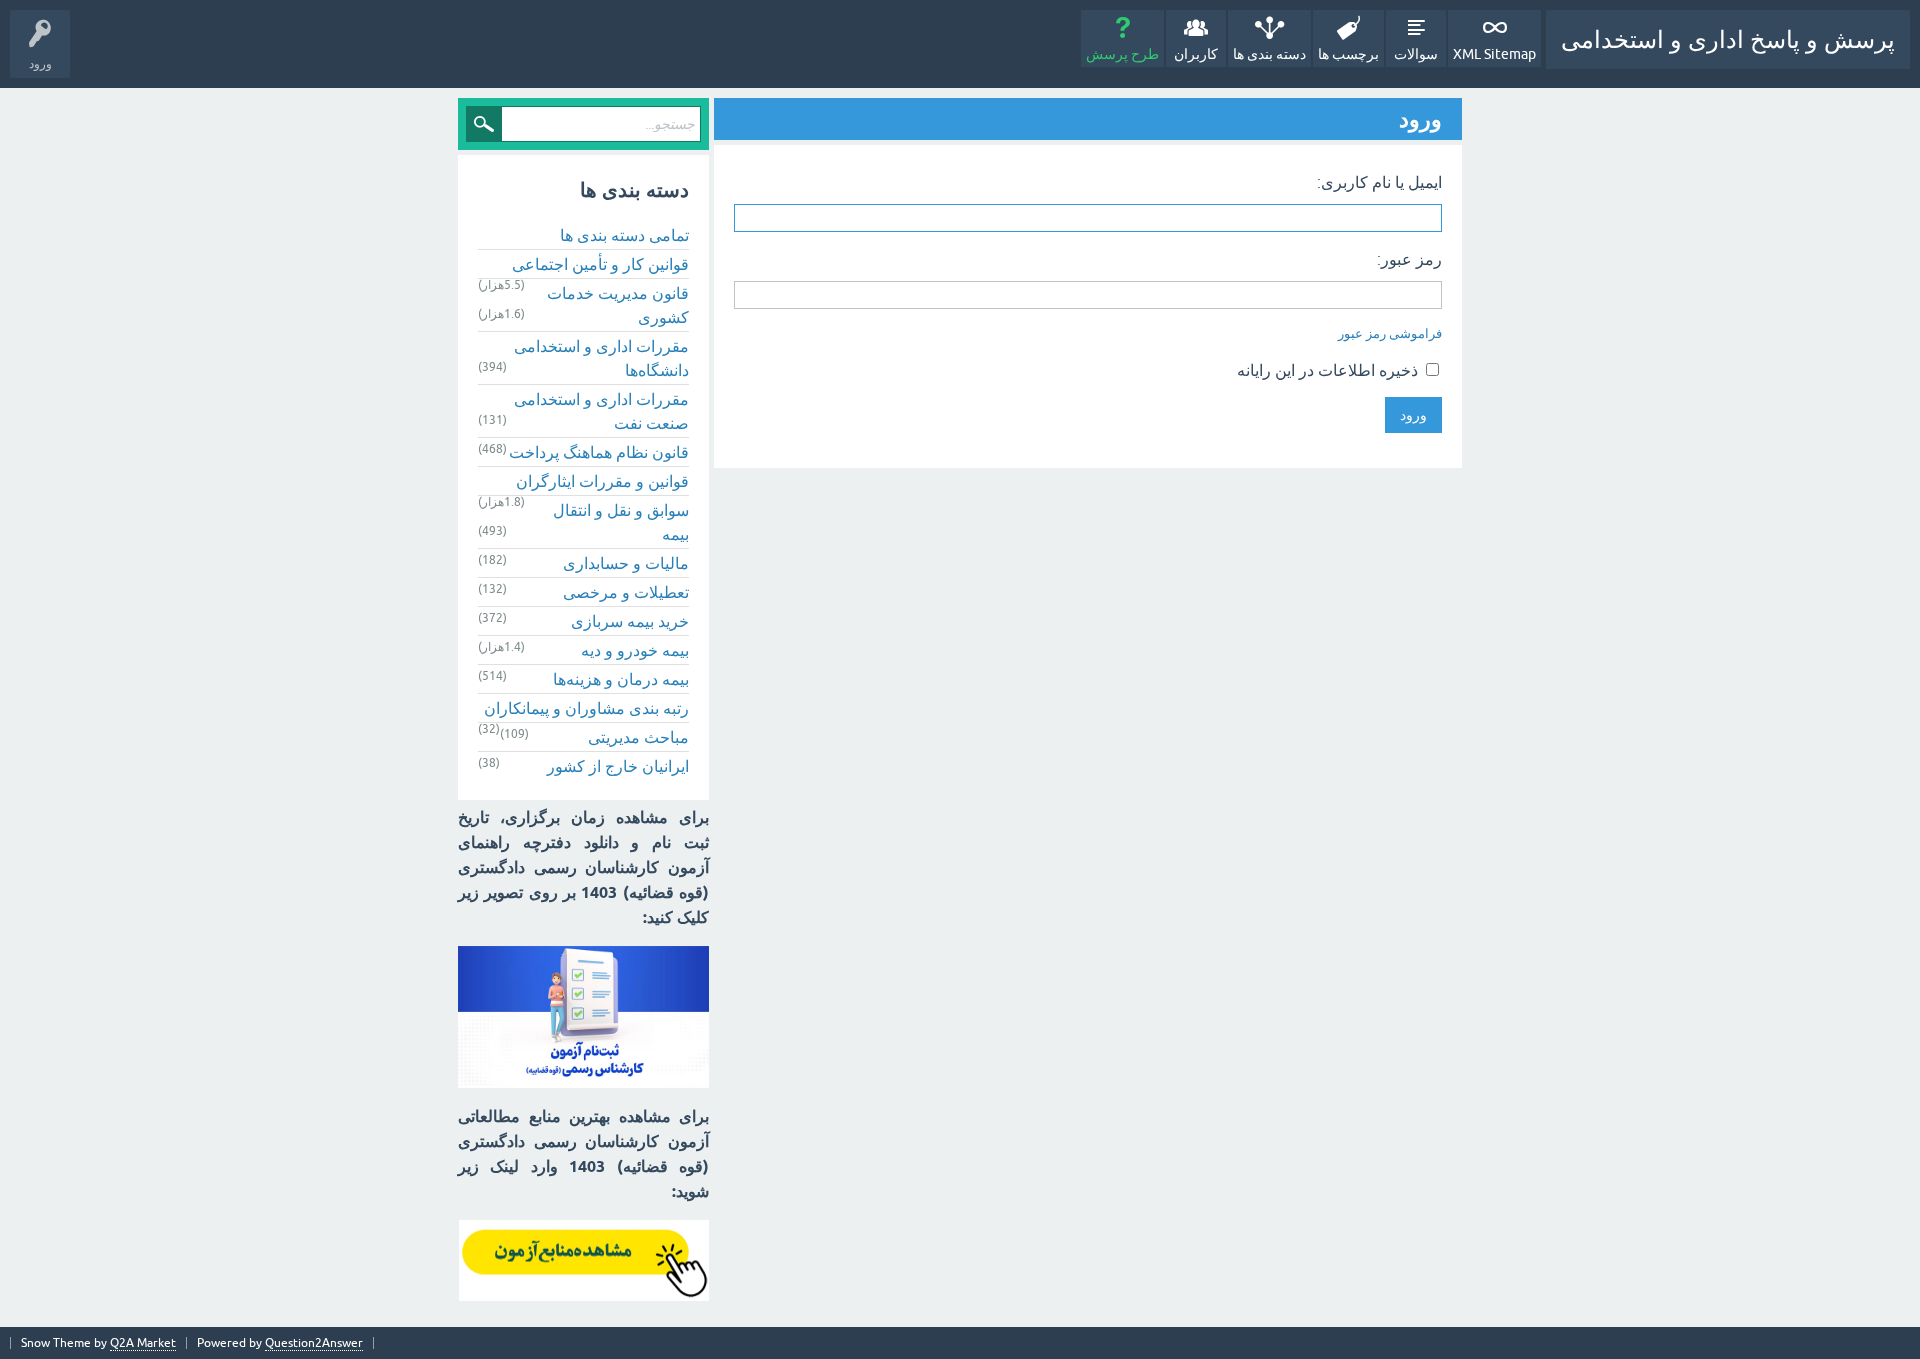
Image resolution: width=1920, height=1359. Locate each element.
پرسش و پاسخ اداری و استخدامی (1728, 39)
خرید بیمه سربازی (630, 621)
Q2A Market (143, 1343)
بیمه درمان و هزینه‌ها (621, 679)
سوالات (1416, 54)
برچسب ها (1348, 54)
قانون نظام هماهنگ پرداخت (599, 452)
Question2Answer (314, 1343)
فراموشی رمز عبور (1390, 333)
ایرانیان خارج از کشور (618, 766)
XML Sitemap (1494, 54)
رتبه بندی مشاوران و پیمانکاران (586, 708)
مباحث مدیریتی (638, 737)
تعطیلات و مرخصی (626, 592)
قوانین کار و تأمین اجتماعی (600, 264)
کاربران (1196, 54)
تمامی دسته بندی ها (624, 235)
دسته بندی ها (1269, 54)
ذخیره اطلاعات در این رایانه (1329, 370)
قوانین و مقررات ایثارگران (602, 481)
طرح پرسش (1122, 54)
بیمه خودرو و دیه (635, 650)
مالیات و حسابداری (626, 563)
